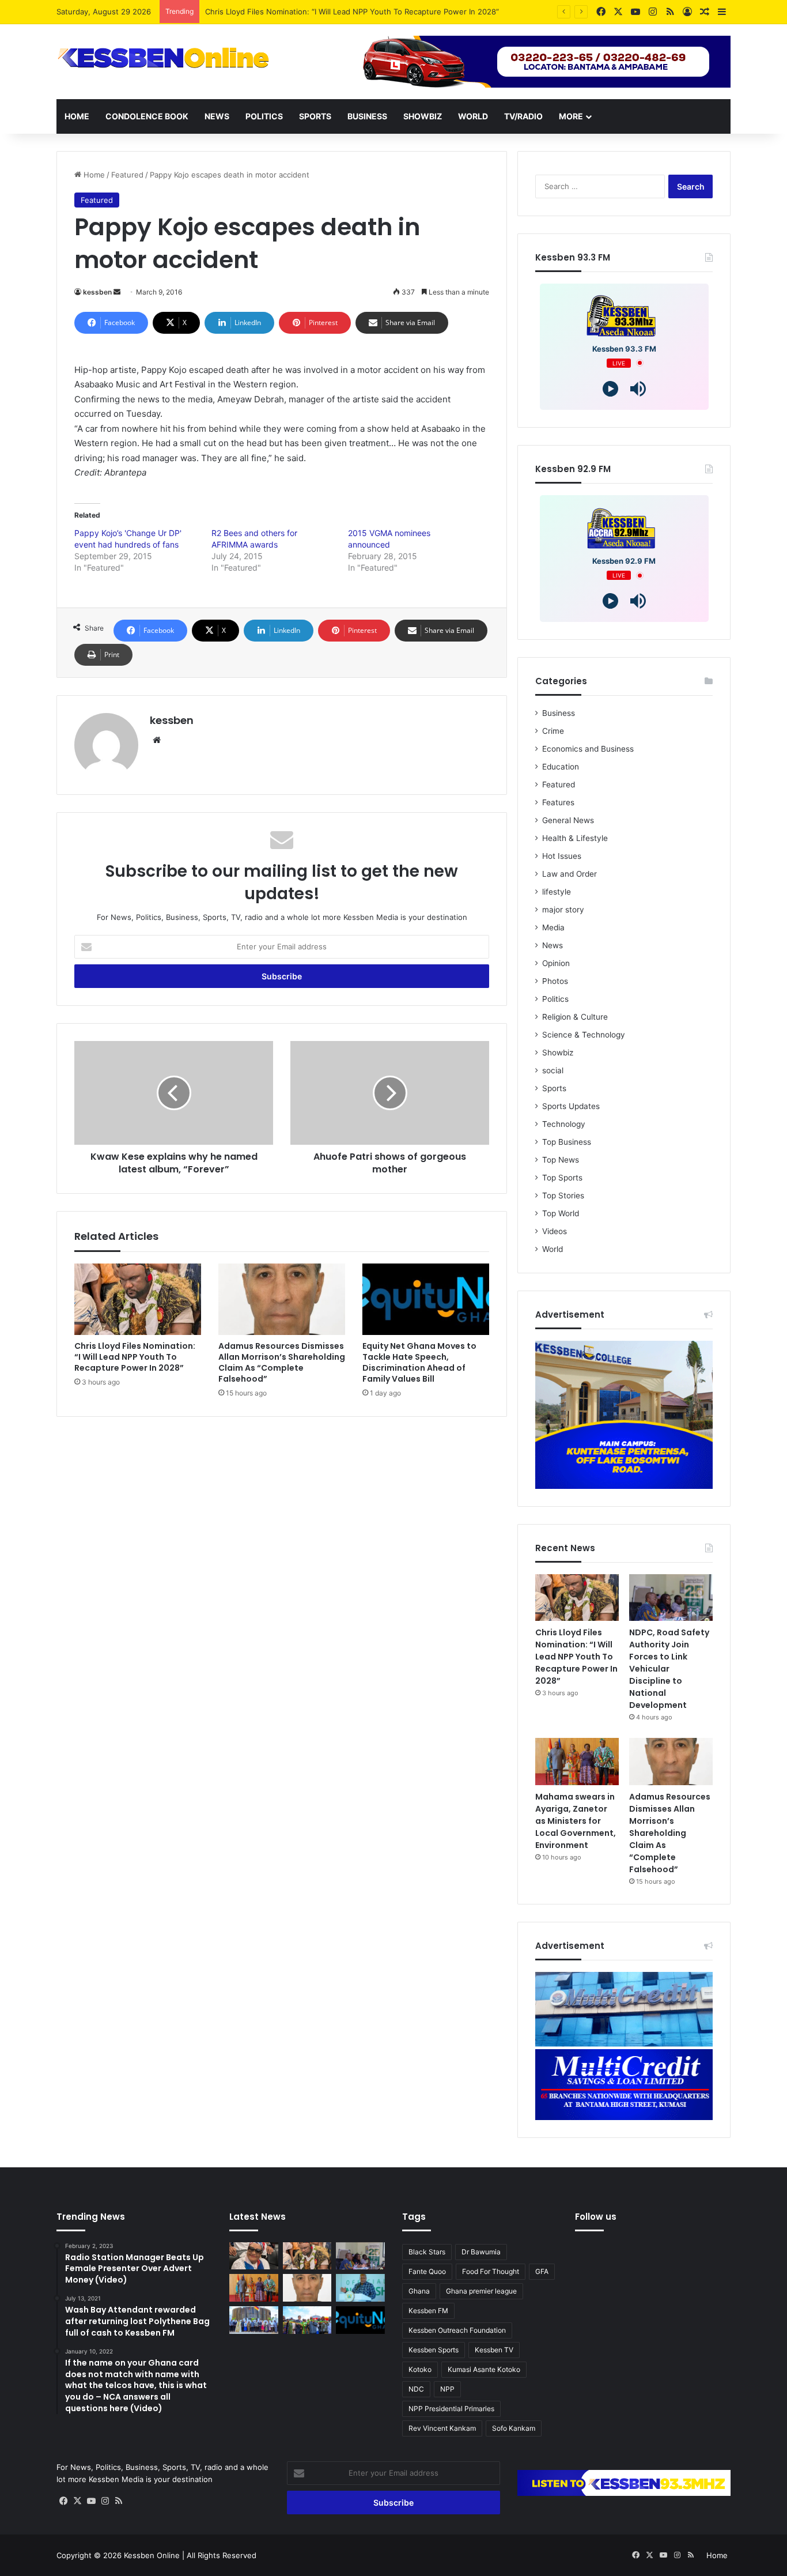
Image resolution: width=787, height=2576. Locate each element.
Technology (564, 1124)
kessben (97, 292)
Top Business (567, 1142)
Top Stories (563, 1195)
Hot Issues (562, 856)
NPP (447, 2389)
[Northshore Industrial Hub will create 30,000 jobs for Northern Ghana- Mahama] (254, 2320)
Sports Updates (571, 1106)
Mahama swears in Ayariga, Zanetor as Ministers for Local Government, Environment (576, 1821)
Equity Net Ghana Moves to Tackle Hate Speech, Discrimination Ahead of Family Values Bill (419, 1362)
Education (561, 767)
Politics (264, 116)
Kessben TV (494, 2350)
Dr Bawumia (481, 2252)
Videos (555, 1231)
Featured (127, 175)
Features (558, 802)
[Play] (610, 389)
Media (553, 927)
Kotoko (420, 2369)
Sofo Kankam (514, 2428)
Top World (561, 1213)
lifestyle (557, 892)
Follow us (596, 2217)
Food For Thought (491, 2271)
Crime (553, 731)
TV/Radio (523, 116)
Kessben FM (428, 2311)
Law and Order (570, 874)
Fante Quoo (427, 2271)
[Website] (157, 740)
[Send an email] (117, 292)
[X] (77, 2501)
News (217, 116)
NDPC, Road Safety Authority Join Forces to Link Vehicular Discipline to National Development (669, 1669)
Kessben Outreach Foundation (457, 2330)
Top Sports (562, 1178)
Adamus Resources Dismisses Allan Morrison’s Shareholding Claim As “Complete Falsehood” (282, 1362)
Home (77, 116)
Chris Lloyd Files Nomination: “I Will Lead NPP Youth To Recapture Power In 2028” (352, 12)
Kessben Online (152, 2555)
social (553, 1070)
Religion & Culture (575, 1017)
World (473, 116)
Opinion (556, 963)
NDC (416, 2389)
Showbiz (423, 116)
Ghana (419, 2291)
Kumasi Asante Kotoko (484, 2369)
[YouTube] (91, 2501)
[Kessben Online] (163, 58)
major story (563, 910)
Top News (561, 1160)
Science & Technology (584, 1035)
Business (367, 116)
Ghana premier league (481, 2291)
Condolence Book (147, 116)
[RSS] (119, 2501)
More (571, 116)
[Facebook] (63, 2501)
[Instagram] (105, 2501)
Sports (315, 116)
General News (568, 820)
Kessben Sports (434, 2350)
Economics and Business (588, 749)
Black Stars (427, 2252)
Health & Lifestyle (575, 838)
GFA (542, 2271)
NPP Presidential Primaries (451, 2409)
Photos (555, 981)
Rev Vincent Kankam (442, 2428)
